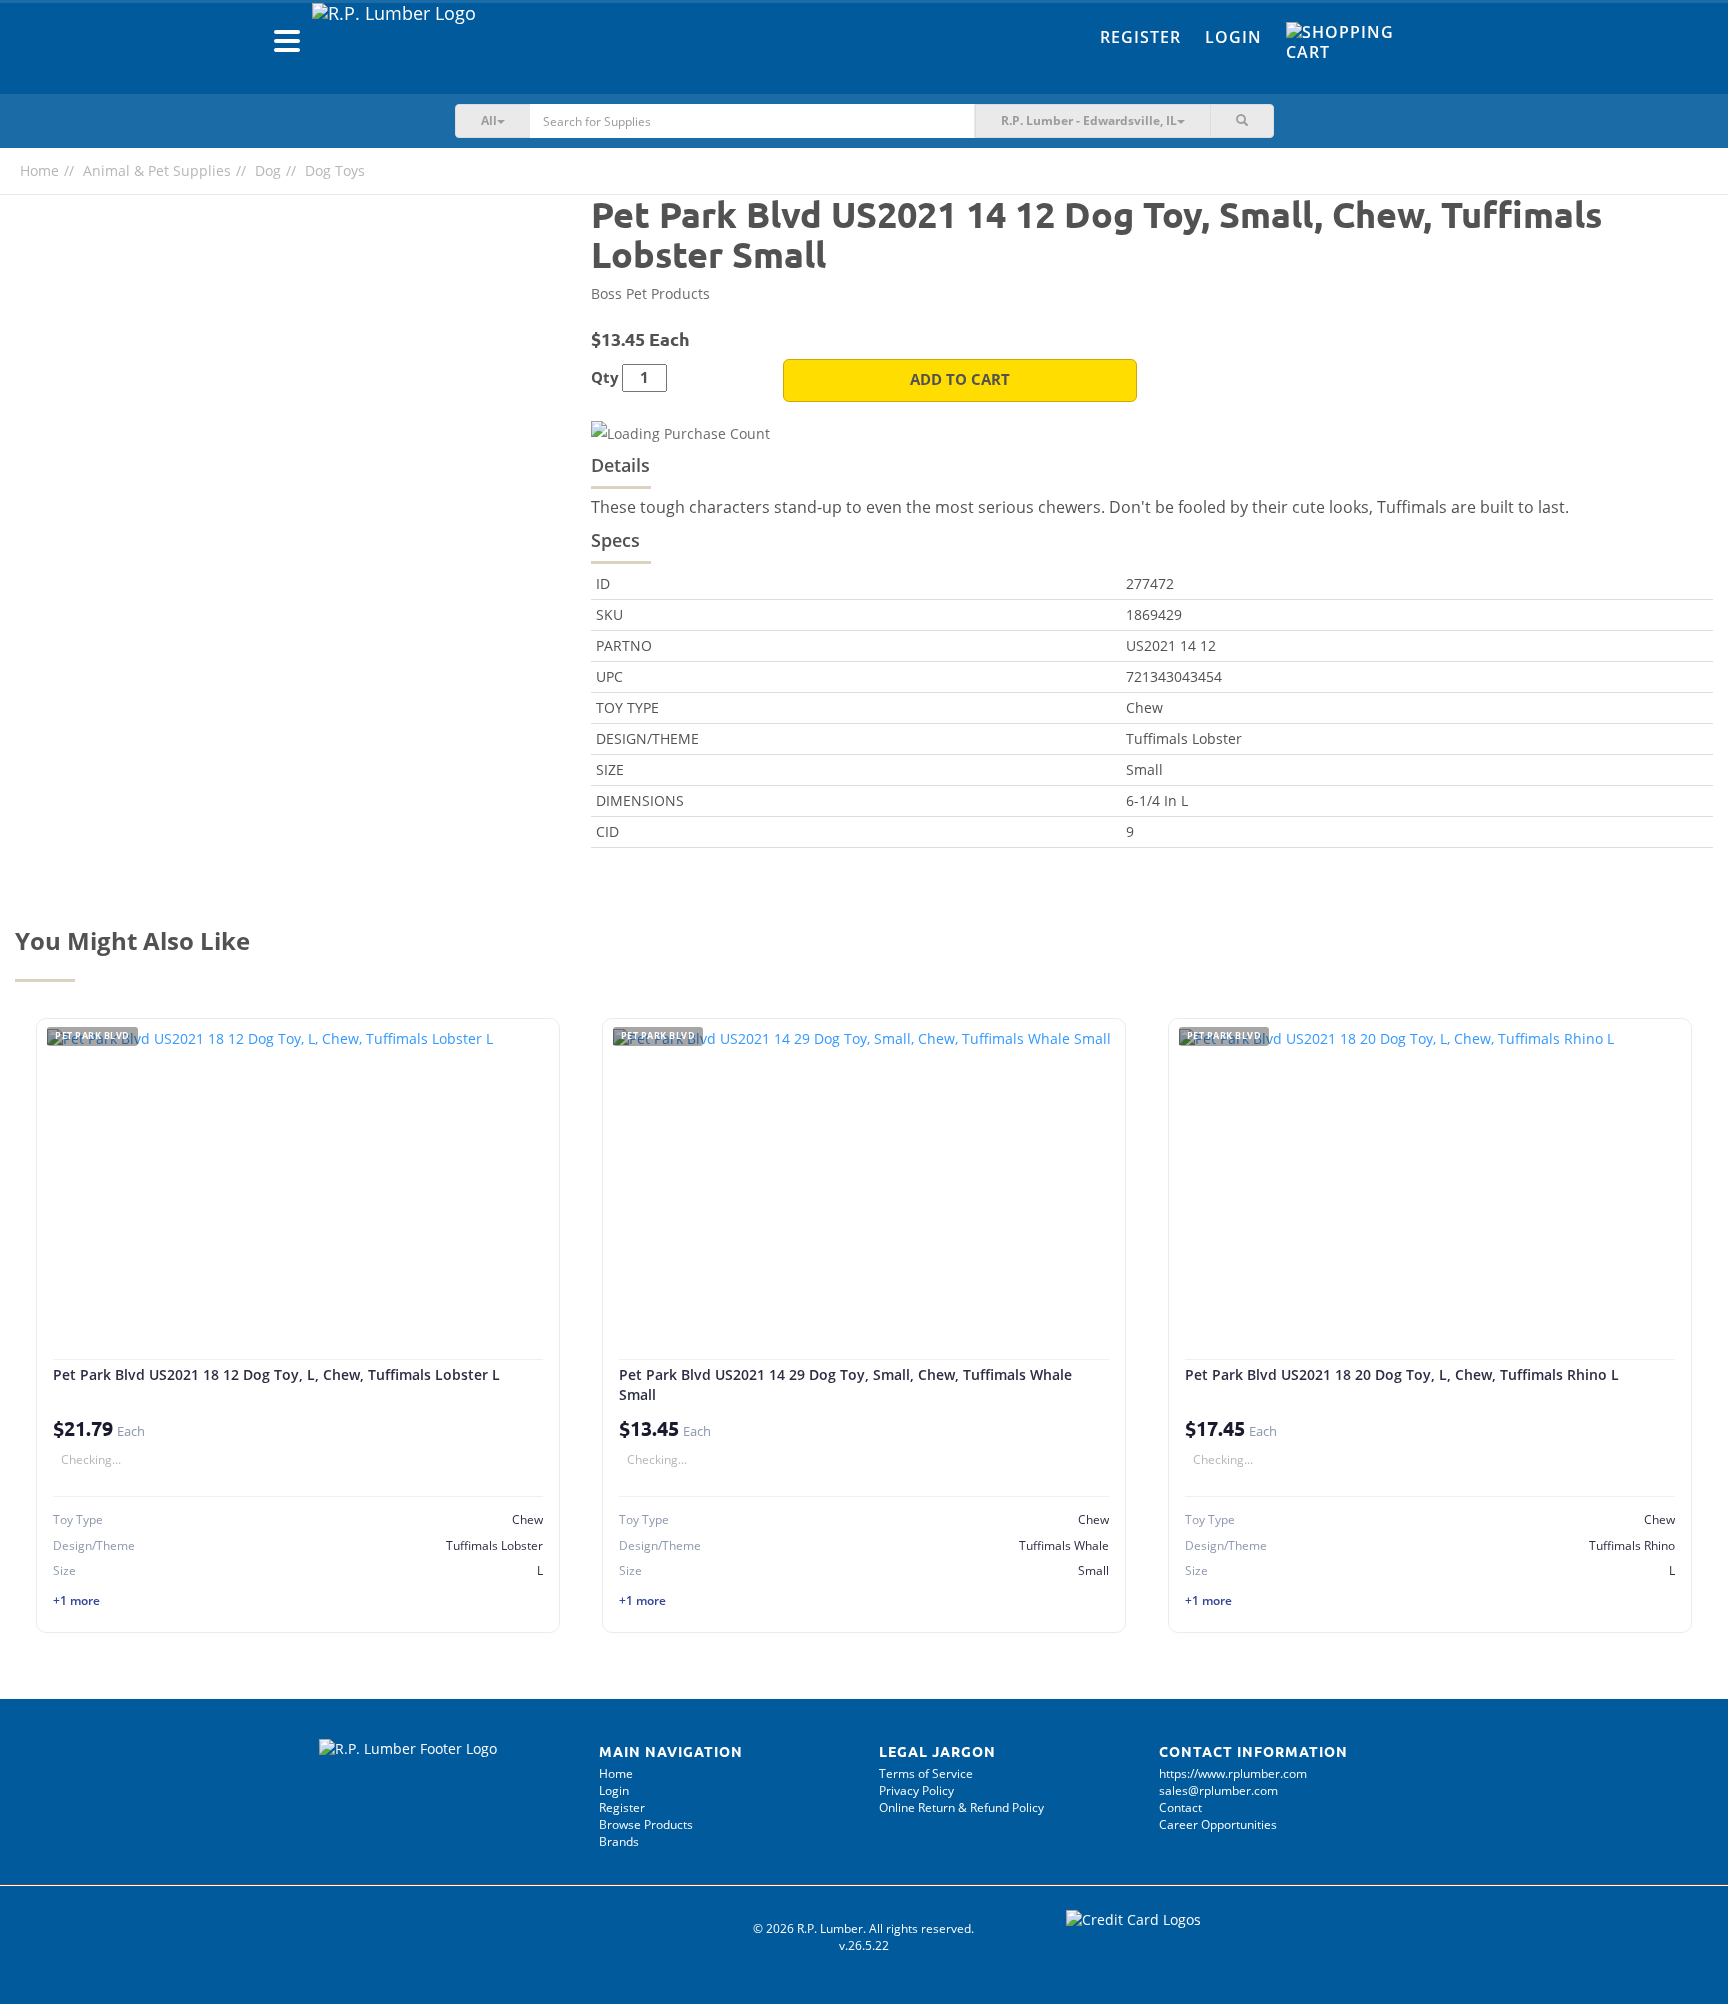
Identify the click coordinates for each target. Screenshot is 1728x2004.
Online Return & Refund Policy (961, 1807)
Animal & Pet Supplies (157, 170)
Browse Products (646, 1824)
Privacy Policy (916, 1790)
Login (1233, 37)
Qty (605, 377)
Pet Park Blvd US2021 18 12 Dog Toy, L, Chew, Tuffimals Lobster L (276, 1374)
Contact (1180, 1807)
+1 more (76, 1600)
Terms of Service (926, 1773)
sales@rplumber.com (1218, 1790)
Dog (268, 170)
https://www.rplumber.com (1233, 1773)
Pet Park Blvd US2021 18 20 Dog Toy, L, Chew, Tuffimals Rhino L (1402, 1374)
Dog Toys (335, 170)
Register (1140, 37)
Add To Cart (960, 379)
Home (39, 170)
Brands (619, 1841)
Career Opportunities (1218, 1824)
